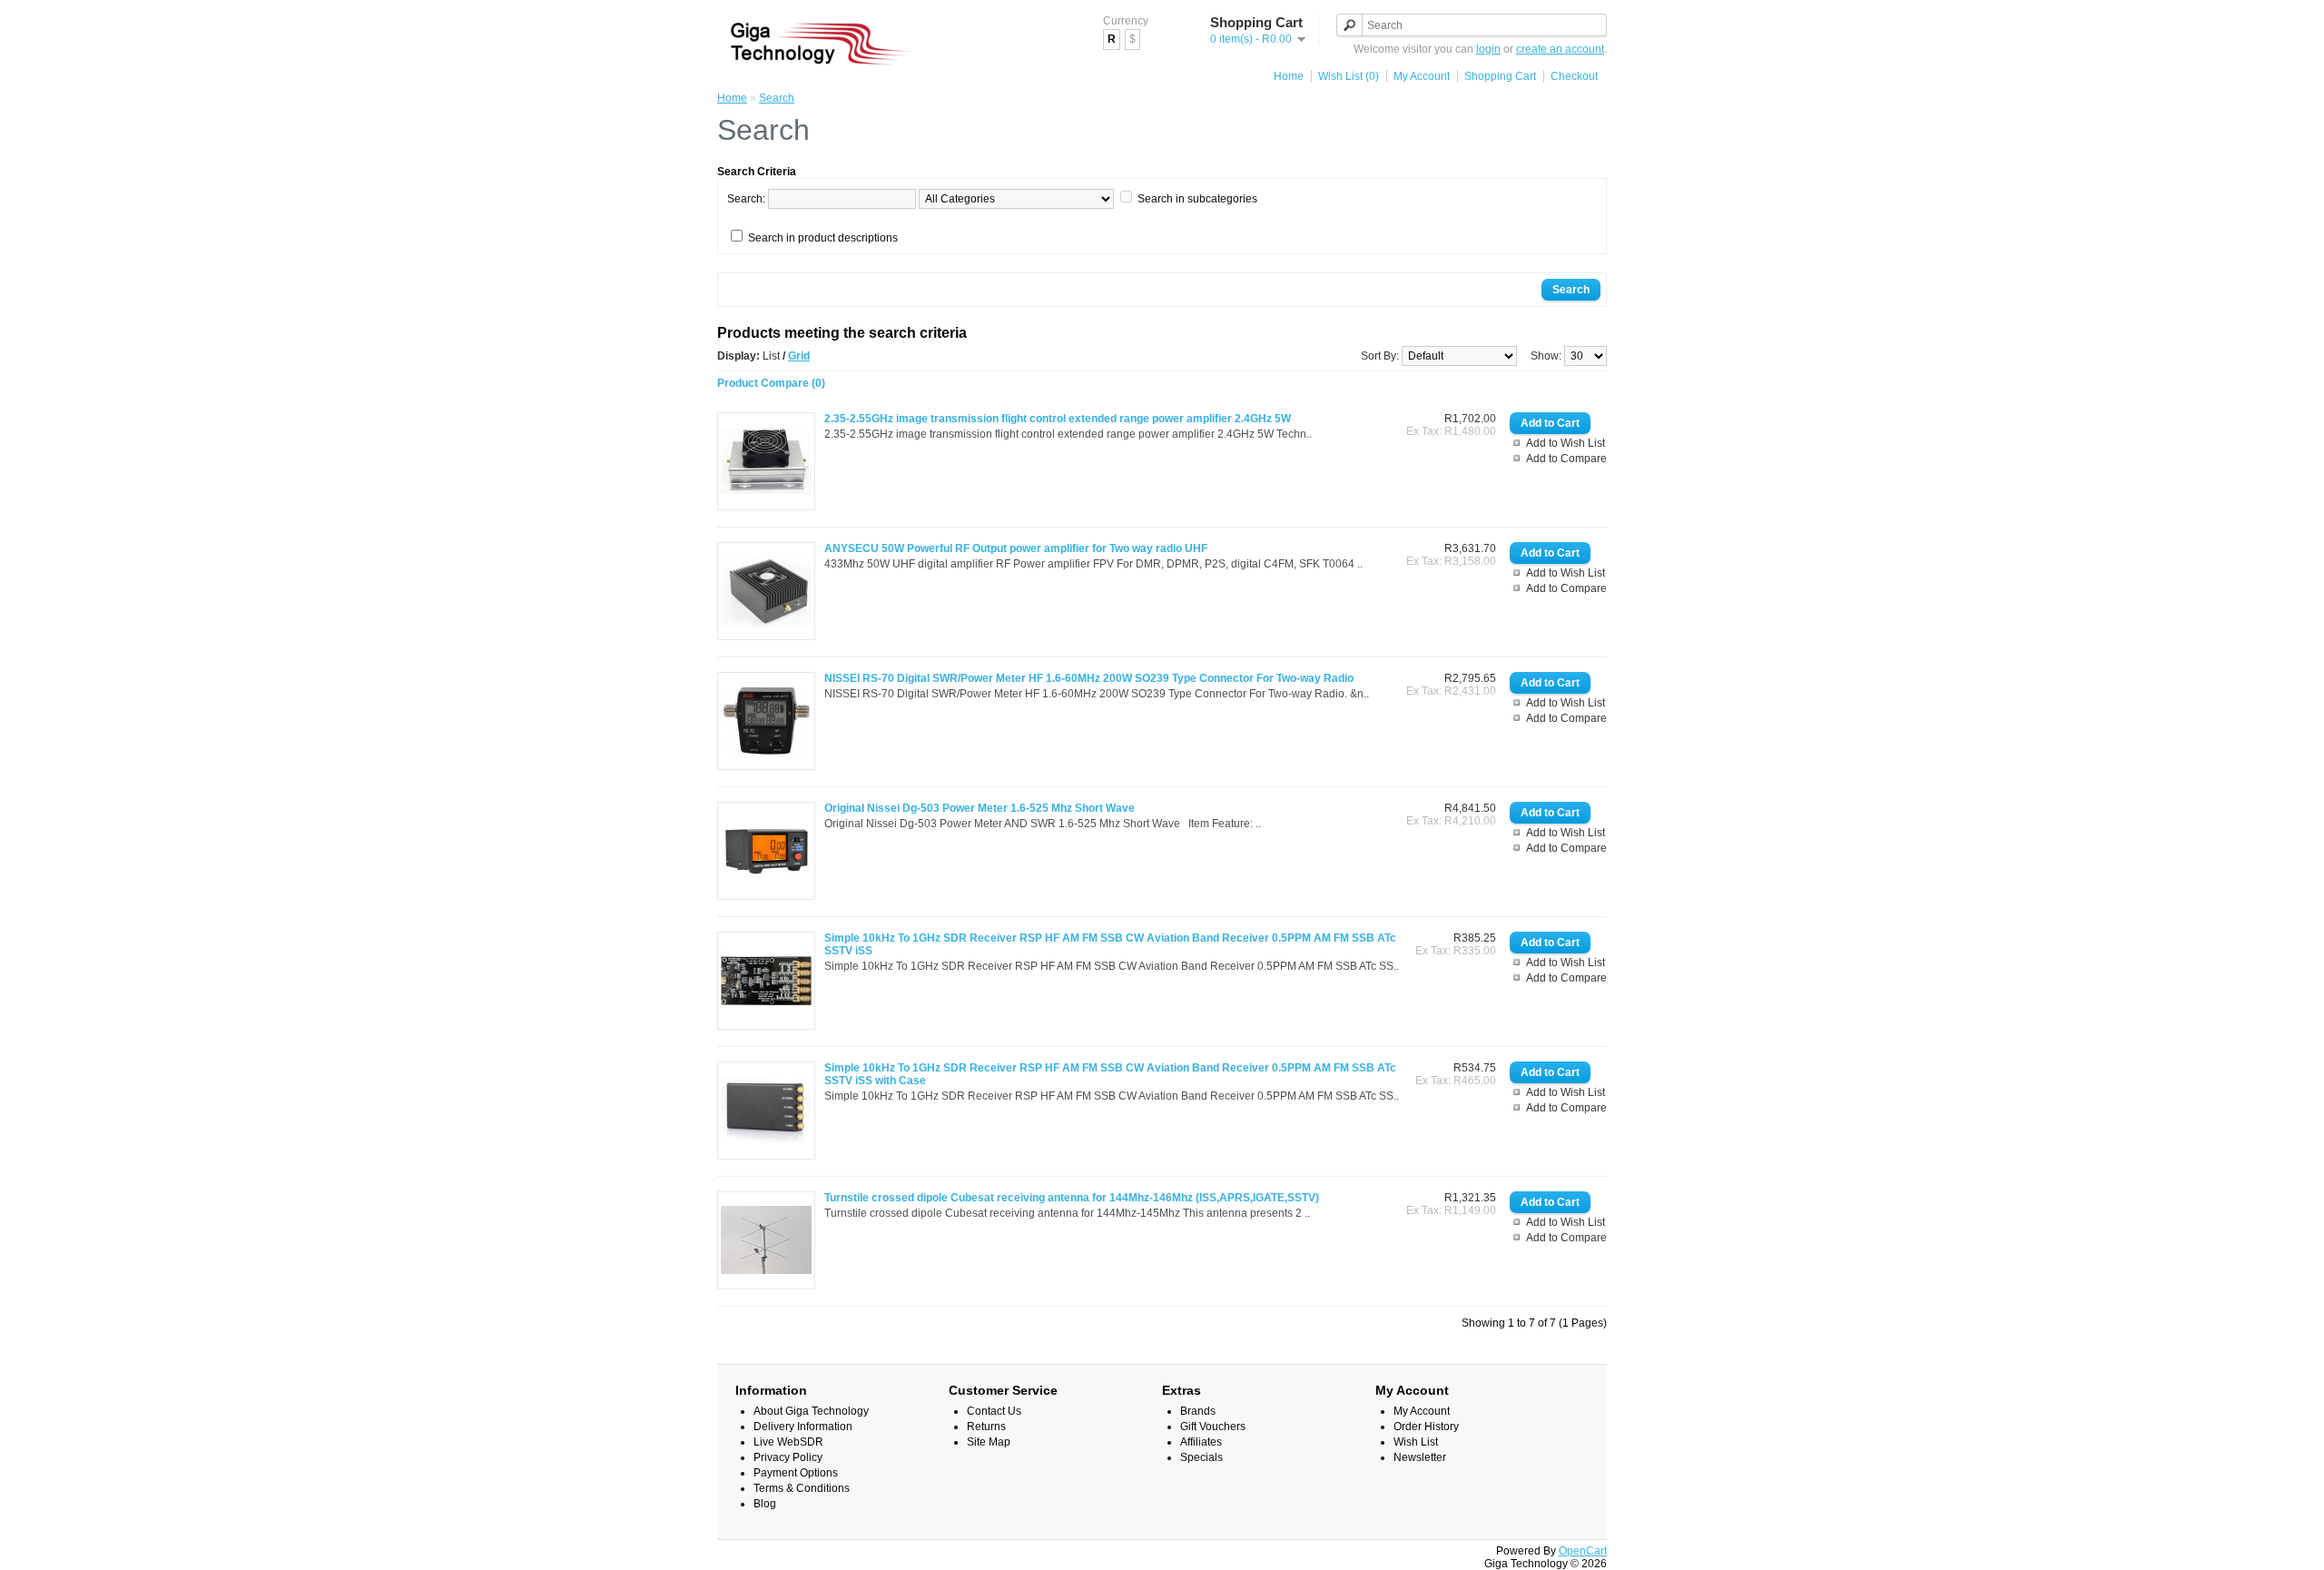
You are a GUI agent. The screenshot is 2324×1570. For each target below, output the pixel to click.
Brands (1198, 1411)
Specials (1201, 1457)
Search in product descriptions (823, 238)
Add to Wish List (1566, 443)
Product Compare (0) (771, 383)
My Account (1422, 76)
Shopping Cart (1500, 76)
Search (777, 98)
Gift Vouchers (1213, 1427)
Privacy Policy (788, 1457)
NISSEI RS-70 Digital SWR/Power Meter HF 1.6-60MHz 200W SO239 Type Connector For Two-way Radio (1089, 678)
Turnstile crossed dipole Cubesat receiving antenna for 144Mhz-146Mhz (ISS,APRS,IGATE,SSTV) (1072, 1198)
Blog (765, 1504)
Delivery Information (803, 1427)
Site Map (989, 1442)
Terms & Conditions (802, 1488)
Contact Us (994, 1411)
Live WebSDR (788, 1442)
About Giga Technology (811, 1411)
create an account (1560, 49)
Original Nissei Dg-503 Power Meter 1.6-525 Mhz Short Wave (980, 808)
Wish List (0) (1349, 76)
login (1488, 49)
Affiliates (1201, 1442)
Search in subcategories (1197, 199)
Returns (986, 1427)
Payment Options (796, 1473)
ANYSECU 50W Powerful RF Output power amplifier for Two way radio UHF (1016, 548)
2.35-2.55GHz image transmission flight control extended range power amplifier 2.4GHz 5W (1058, 419)
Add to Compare (1566, 459)
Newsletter (1420, 1457)
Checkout (1574, 76)
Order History (1426, 1427)
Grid (799, 356)
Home (1289, 76)
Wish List (1416, 1442)
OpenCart (1583, 1551)
